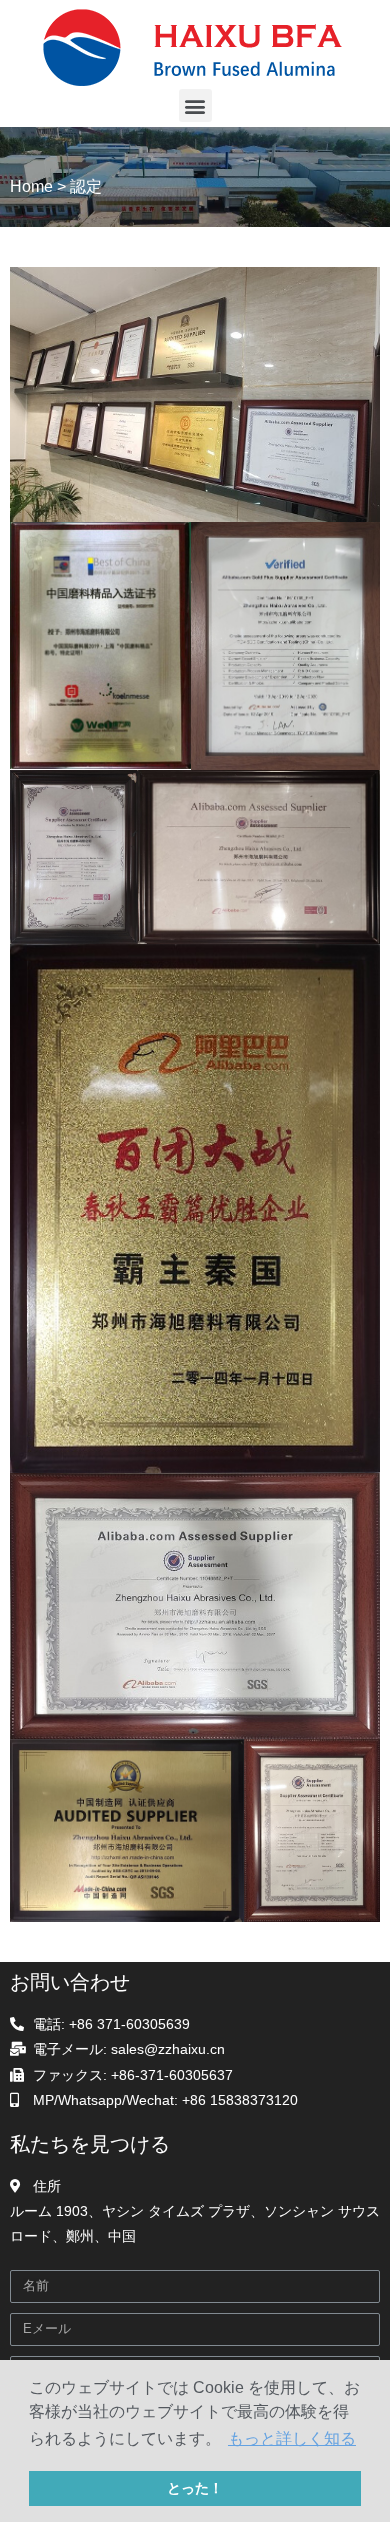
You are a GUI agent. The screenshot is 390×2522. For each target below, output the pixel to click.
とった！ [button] (195, 2488)
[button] (195, 105)
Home (31, 186)
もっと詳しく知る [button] (292, 2438)
